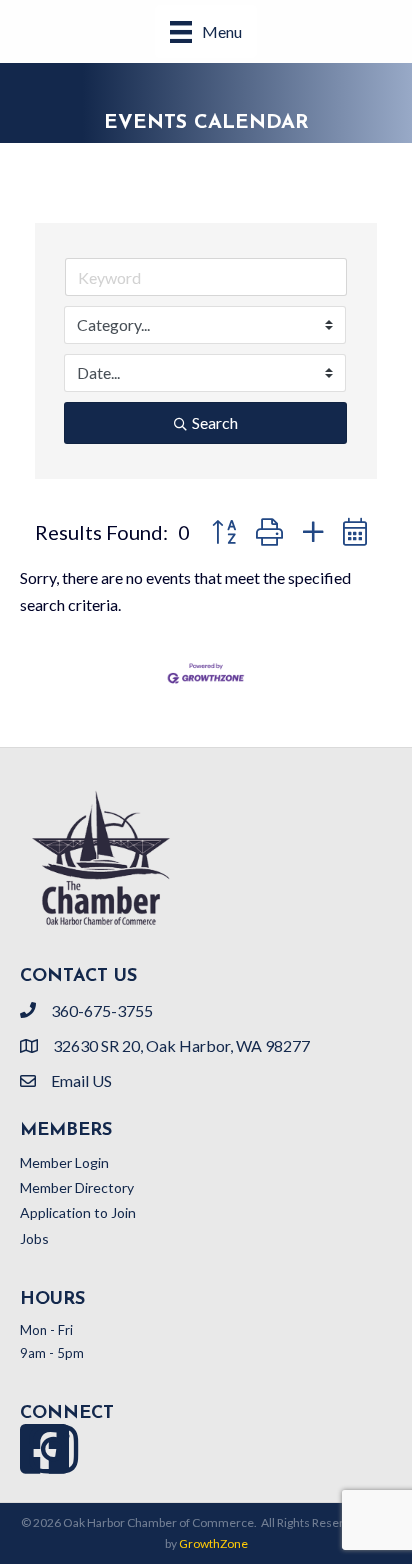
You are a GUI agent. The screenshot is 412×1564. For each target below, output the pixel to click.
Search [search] (215, 422)
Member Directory (77, 1187)
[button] (224, 532)
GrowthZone (213, 1543)
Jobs (34, 1238)
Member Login (64, 1162)
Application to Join (78, 1212)
